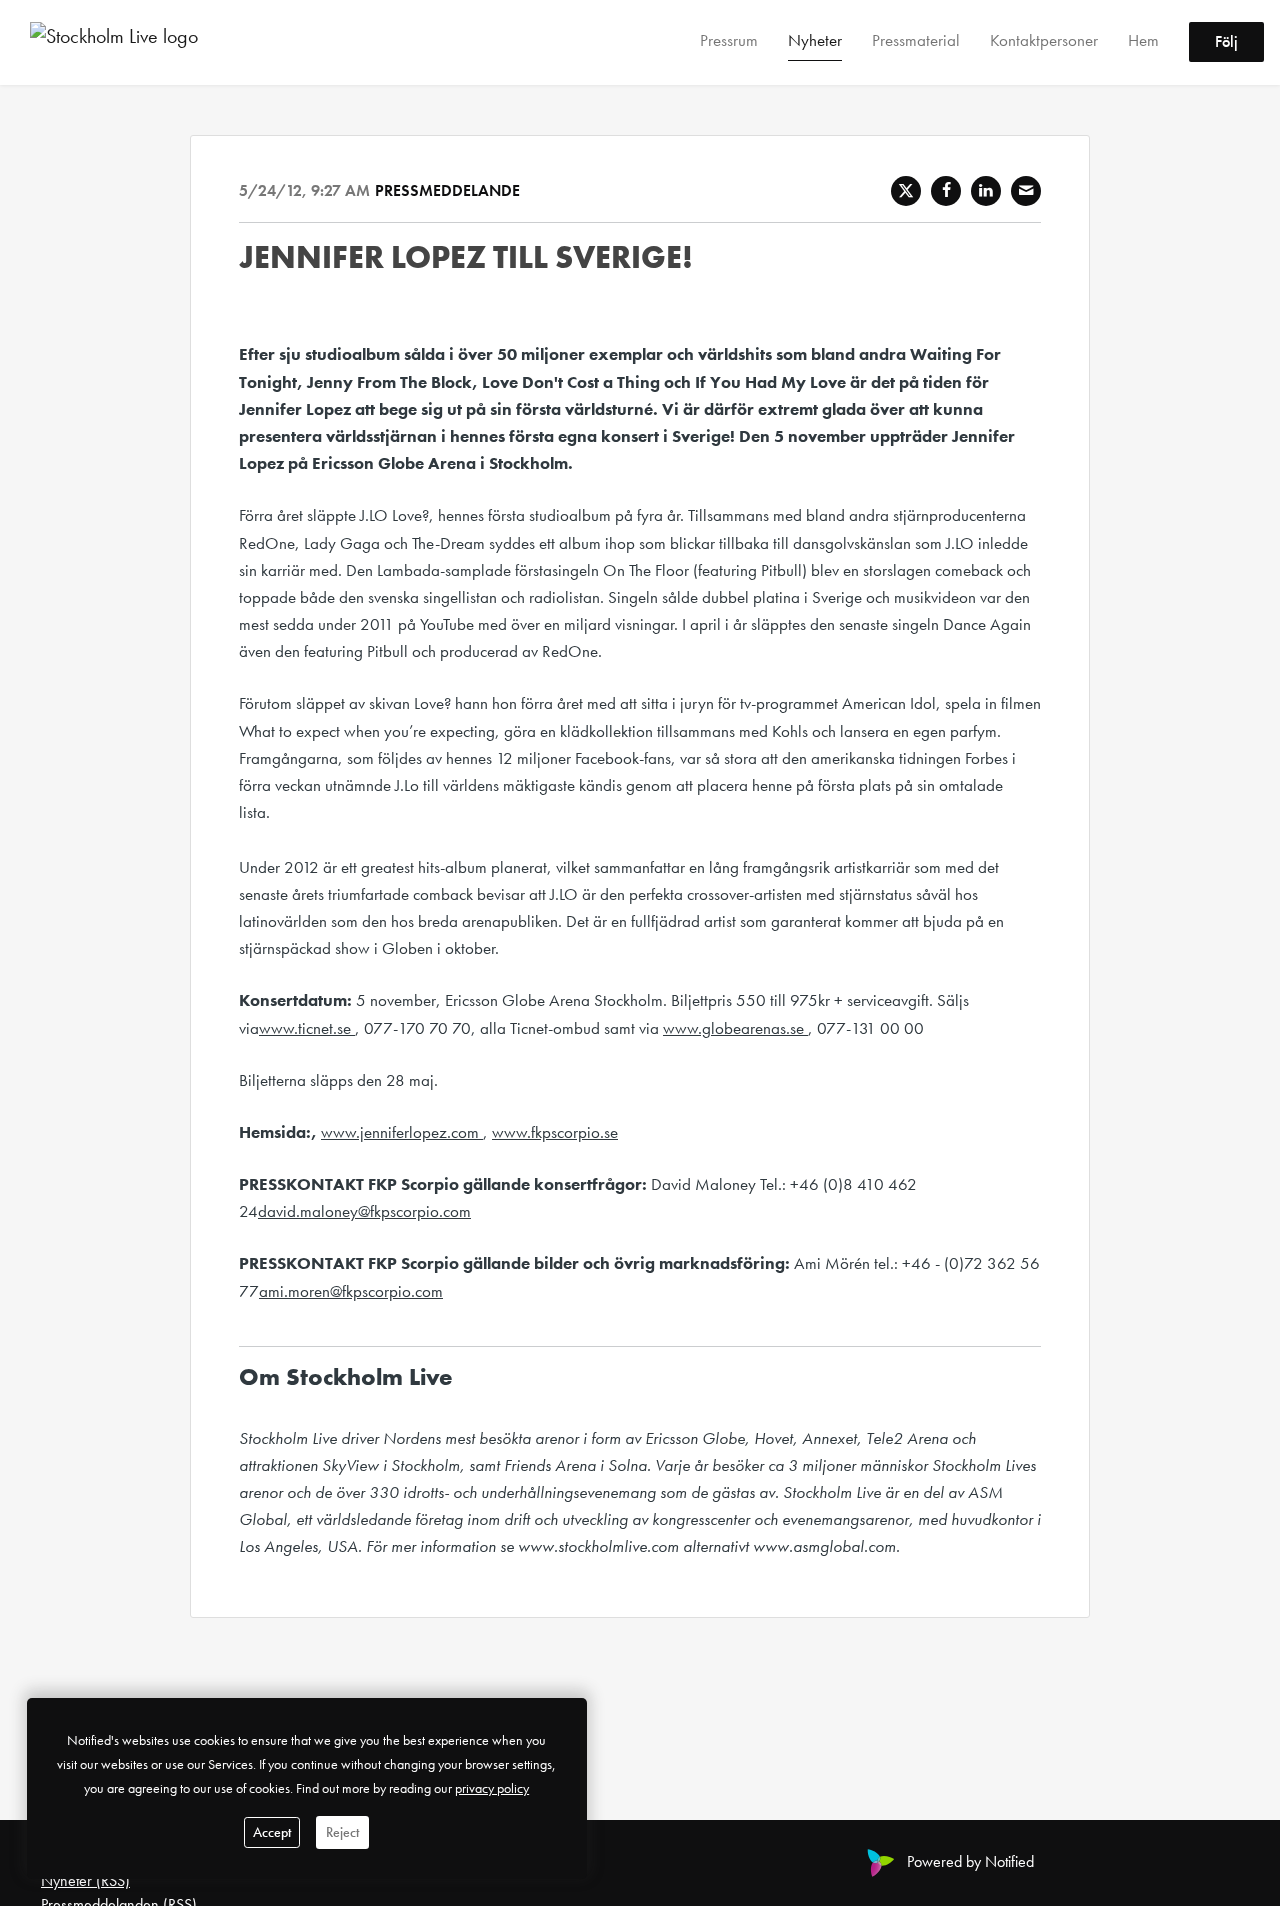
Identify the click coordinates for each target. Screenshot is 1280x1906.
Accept (272, 1832)
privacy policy (492, 1788)
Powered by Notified (970, 1861)
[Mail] (1026, 191)
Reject (342, 1832)
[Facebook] (946, 191)
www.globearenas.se (735, 1028)
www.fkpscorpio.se (555, 1132)
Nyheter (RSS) (85, 1880)
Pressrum (729, 41)
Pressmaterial (916, 41)
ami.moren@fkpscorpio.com (351, 1291)
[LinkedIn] (986, 191)
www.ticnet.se (307, 1028)
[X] (906, 191)
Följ (1226, 42)
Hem (1143, 41)
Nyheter (815, 41)
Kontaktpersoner (1044, 41)
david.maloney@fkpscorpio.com (364, 1211)
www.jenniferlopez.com (402, 1132)
